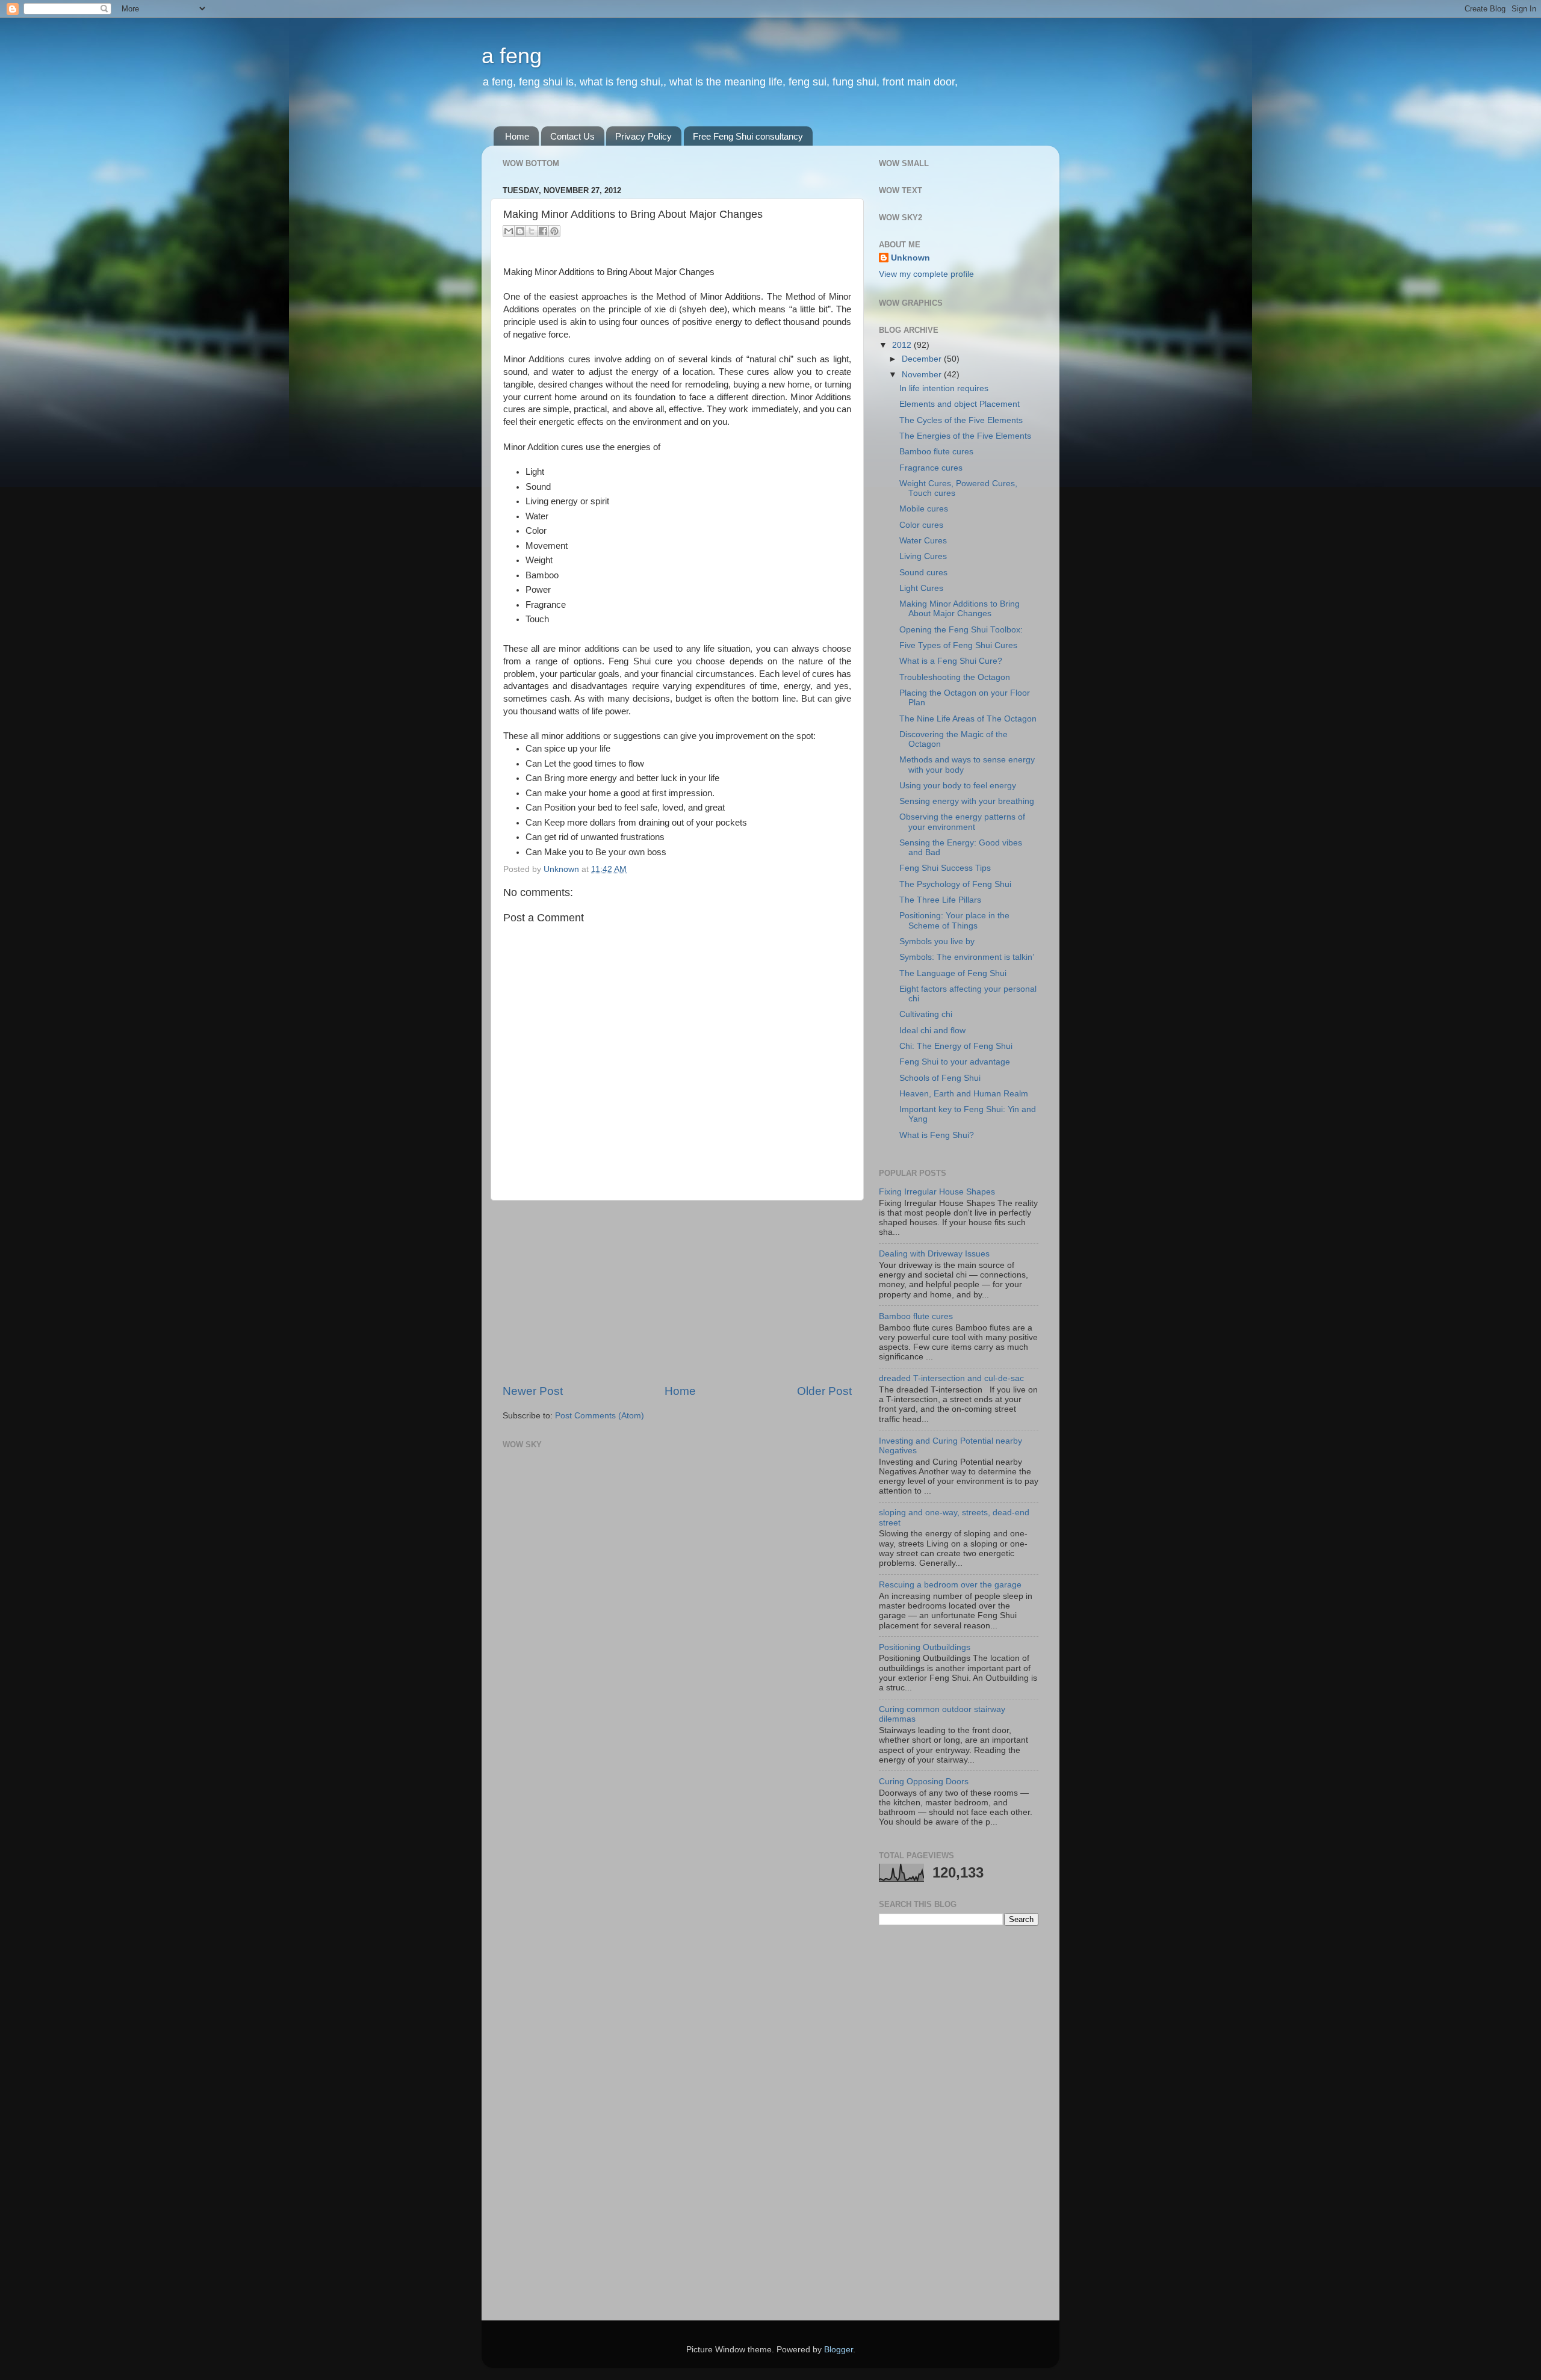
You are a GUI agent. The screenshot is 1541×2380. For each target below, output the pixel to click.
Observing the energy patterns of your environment (962, 822)
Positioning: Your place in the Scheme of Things (954, 920)
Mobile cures (924, 509)
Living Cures (923, 556)
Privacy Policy (643, 136)
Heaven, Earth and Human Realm (964, 1094)
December (923, 359)
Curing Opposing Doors (924, 1782)
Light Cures (921, 588)
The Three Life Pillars (940, 900)
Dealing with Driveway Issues (934, 1254)
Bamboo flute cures (936, 452)
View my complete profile (926, 274)
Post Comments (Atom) (600, 1416)
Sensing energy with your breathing (967, 801)
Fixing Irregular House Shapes (937, 1192)
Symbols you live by (937, 941)
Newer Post (533, 1391)
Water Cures (923, 541)
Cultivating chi (926, 1014)
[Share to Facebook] (543, 231)
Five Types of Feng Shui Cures (958, 645)
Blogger (839, 2350)
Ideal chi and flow (932, 1031)
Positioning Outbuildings (925, 1647)
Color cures (921, 525)
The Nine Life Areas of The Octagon (968, 719)
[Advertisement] (677, 1292)
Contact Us (572, 136)
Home (517, 136)
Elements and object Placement (960, 404)
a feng (512, 56)
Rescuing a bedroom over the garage (950, 1585)
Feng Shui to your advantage (955, 1062)
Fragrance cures (931, 468)
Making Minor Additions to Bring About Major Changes (960, 609)
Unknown (910, 258)
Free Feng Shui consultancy (748, 136)
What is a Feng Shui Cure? (951, 661)
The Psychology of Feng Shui (955, 884)
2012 (903, 345)
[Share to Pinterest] (554, 231)
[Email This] (509, 231)
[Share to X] (532, 231)
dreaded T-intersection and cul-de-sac (951, 1378)
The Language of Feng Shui (953, 973)
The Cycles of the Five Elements (961, 420)
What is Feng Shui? (937, 1135)
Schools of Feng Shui (940, 1078)
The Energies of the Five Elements (965, 436)
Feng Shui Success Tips (945, 868)
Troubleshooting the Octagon (955, 677)
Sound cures (923, 573)
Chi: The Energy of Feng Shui (956, 1046)
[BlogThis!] (520, 231)
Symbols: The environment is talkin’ (967, 957)
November (923, 375)
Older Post (824, 1391)
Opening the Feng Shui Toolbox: (961, 630)
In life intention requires (944, 388)
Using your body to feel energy (958, 786)
